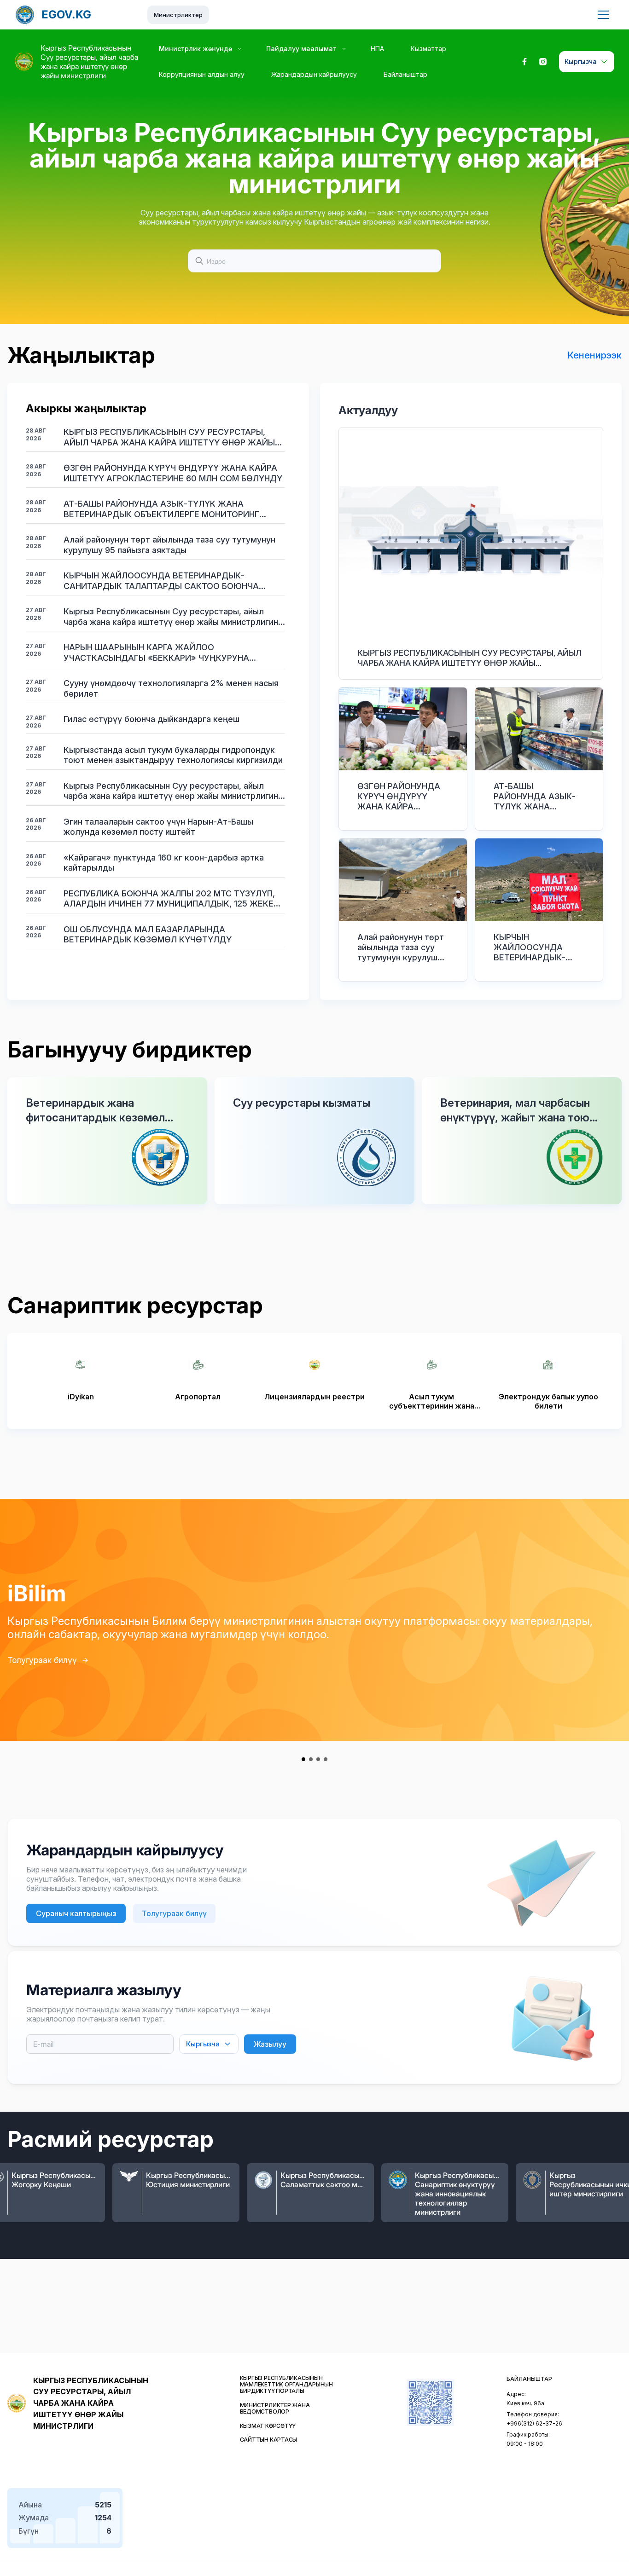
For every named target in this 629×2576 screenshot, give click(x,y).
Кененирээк (594, 355)
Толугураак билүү (42, 1660)
